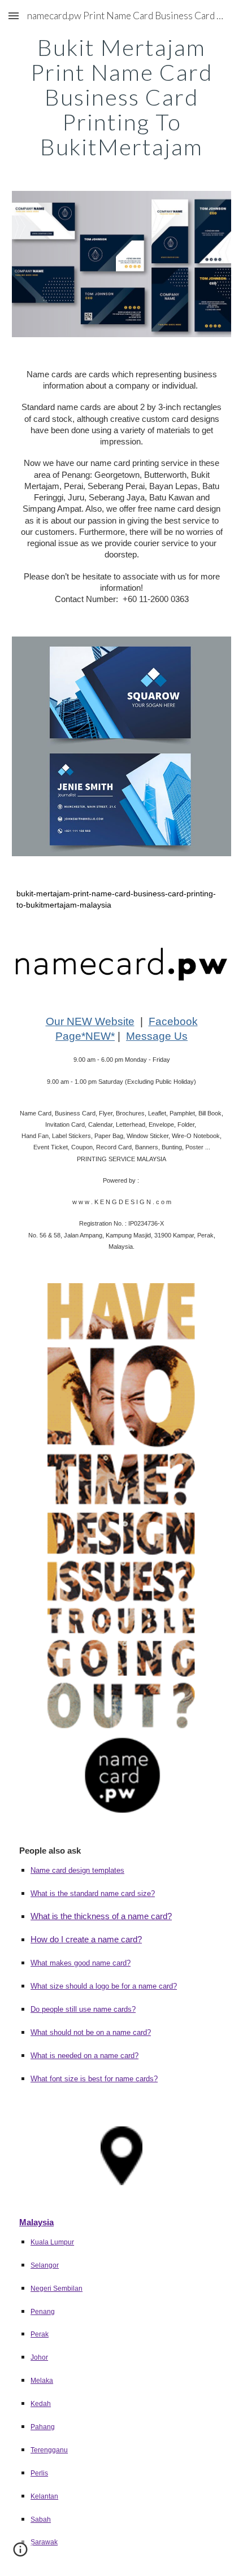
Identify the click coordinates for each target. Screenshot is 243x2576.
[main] (122, 97)
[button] (14, 16)
